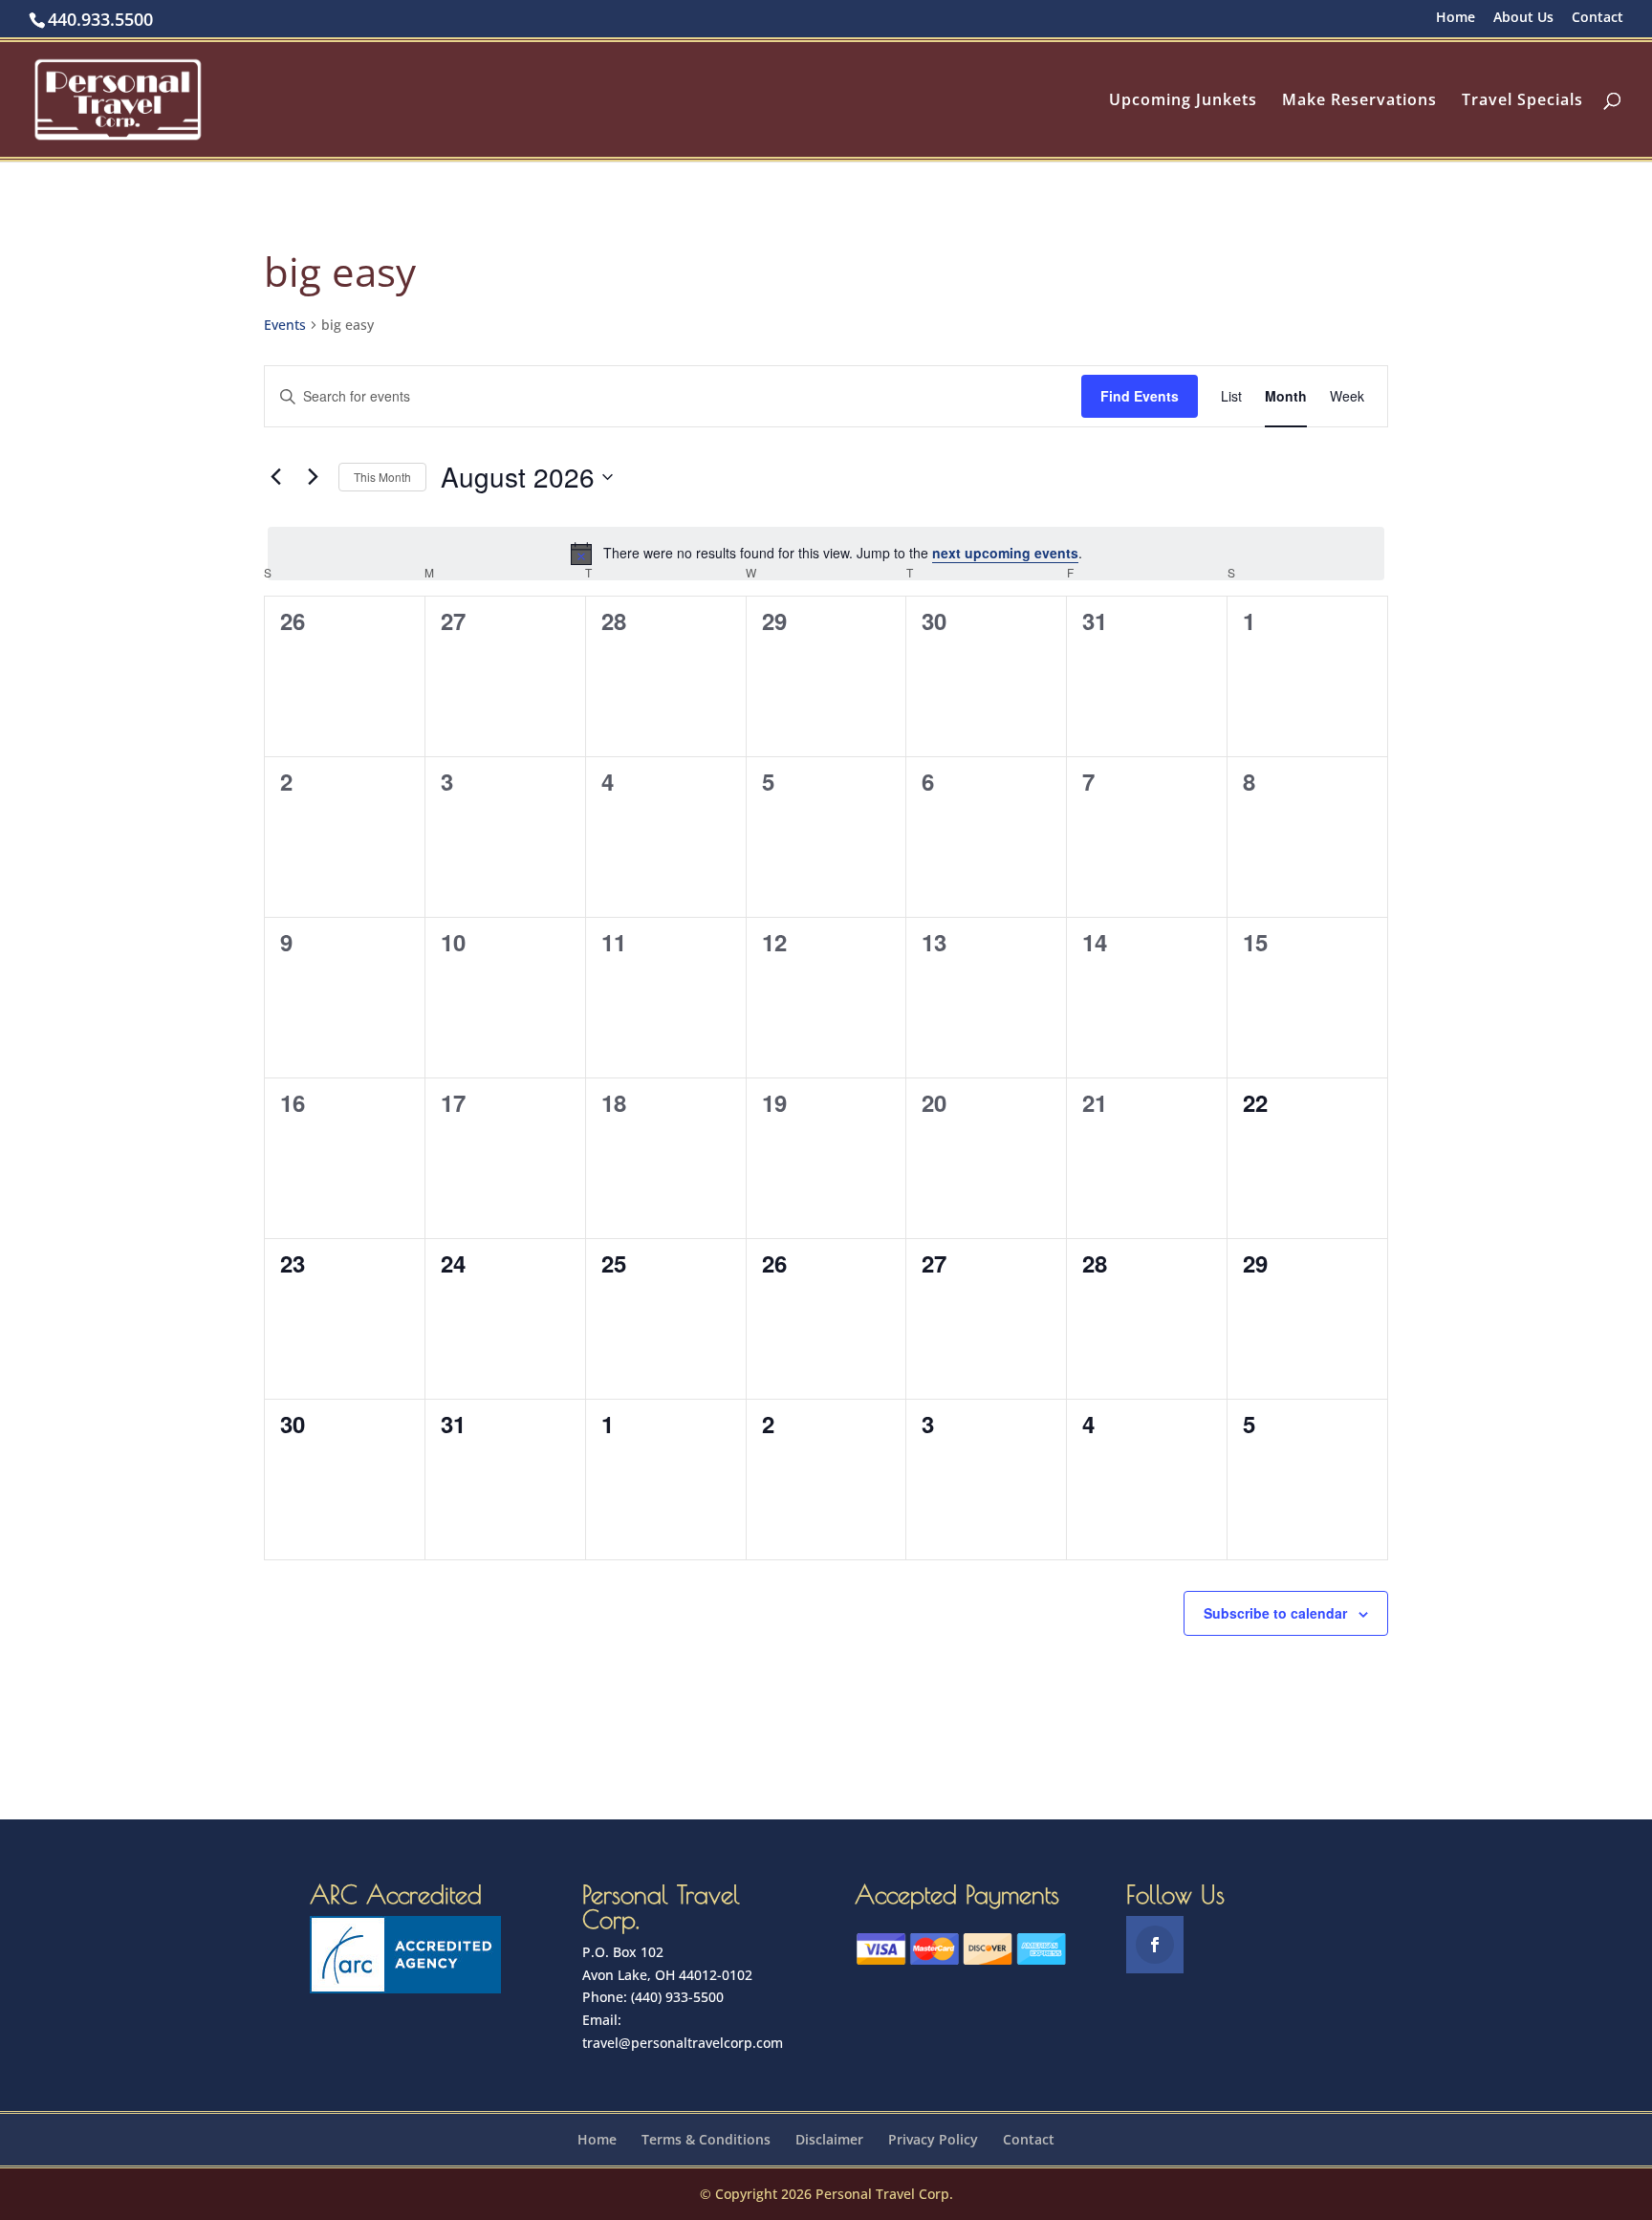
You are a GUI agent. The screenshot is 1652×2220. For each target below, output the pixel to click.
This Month (382, 477)
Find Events (1140, 396)
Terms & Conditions (706, 2139)
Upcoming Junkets (1183, 101)
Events (285, 325)
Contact (1598, 18)
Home (1456, 18)
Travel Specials (1522, 101)
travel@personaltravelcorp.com (683, 2043)
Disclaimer (829, 2139)
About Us (1523, 18)
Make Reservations (1359, 101)
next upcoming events (1005, 553)
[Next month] (313, 477)
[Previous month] (275, 477)
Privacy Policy (933, 2139)
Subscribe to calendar (1275, 1613)
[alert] (826, 554)
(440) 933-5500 (677, 1997)
